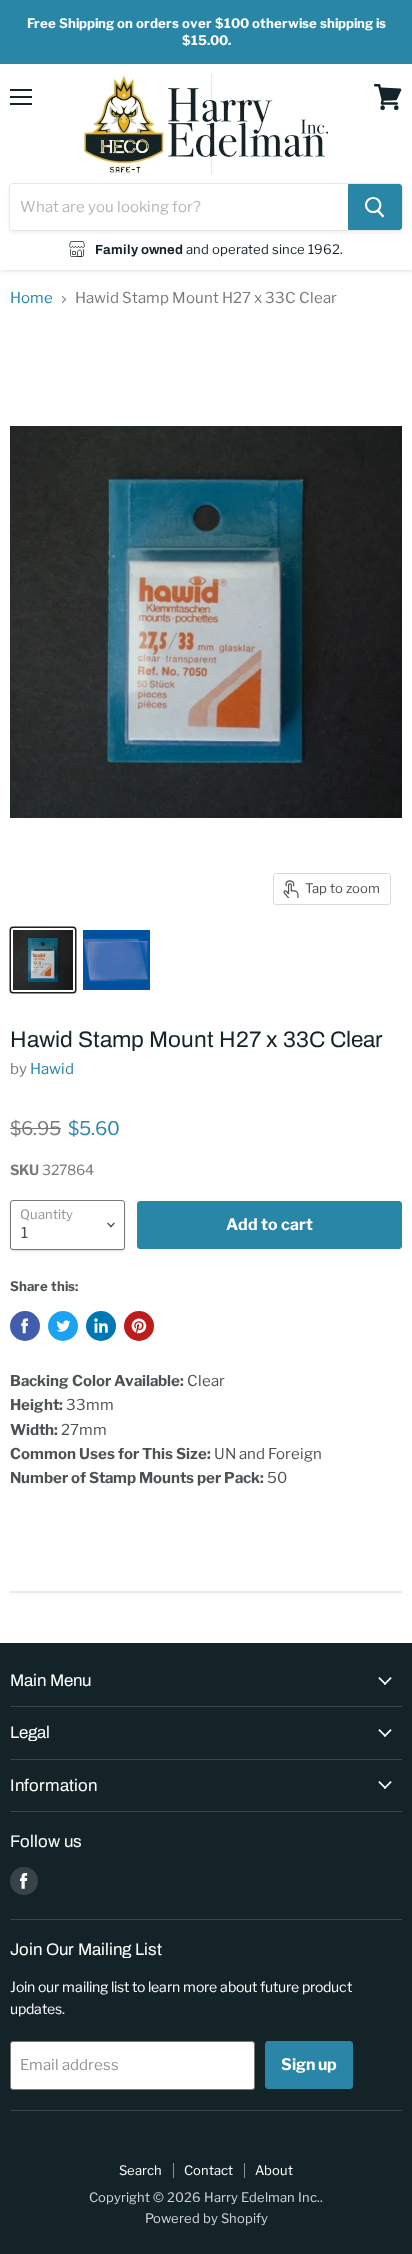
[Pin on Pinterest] (139, 1326)
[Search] (375, 207)
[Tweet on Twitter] (63, 1326)
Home (31, 298)
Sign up (309, 2064)
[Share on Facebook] (25, 1326)
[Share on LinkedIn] (101, 1326)
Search (140, 2170)
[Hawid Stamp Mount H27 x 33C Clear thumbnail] (43, 960)
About (274, 2170)
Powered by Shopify (206, 2218)
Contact (208, 2170)
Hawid (52, 1069)
